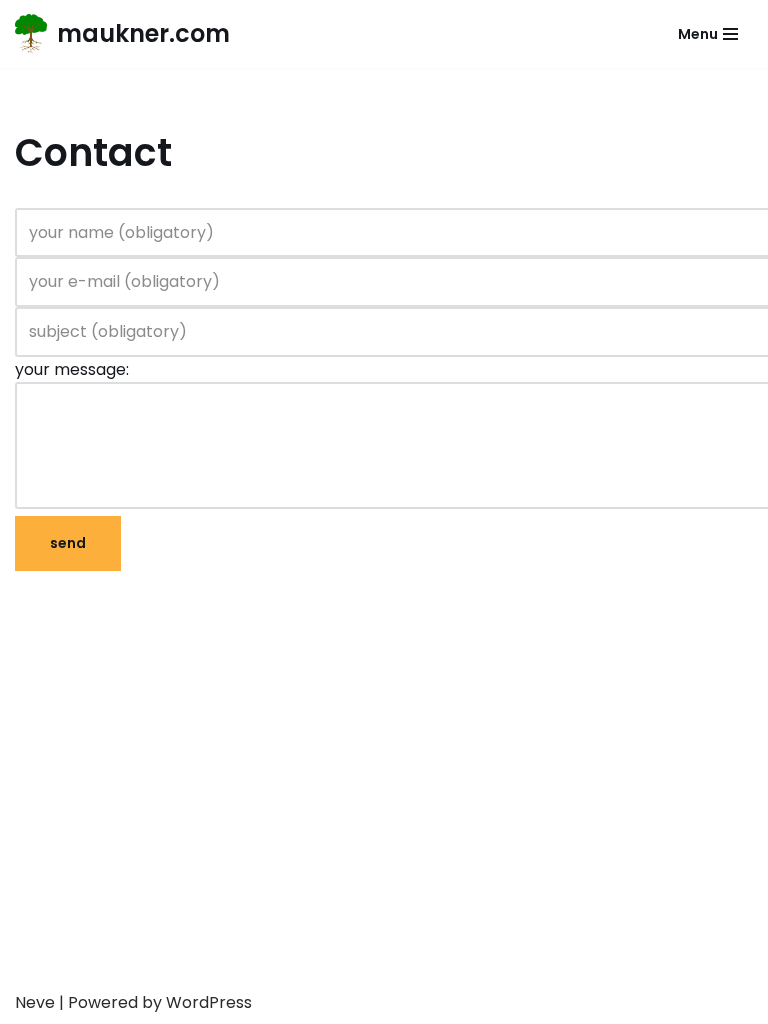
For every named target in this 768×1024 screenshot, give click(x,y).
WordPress (209, 1002)
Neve (35, 1002)
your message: (72, 369)
